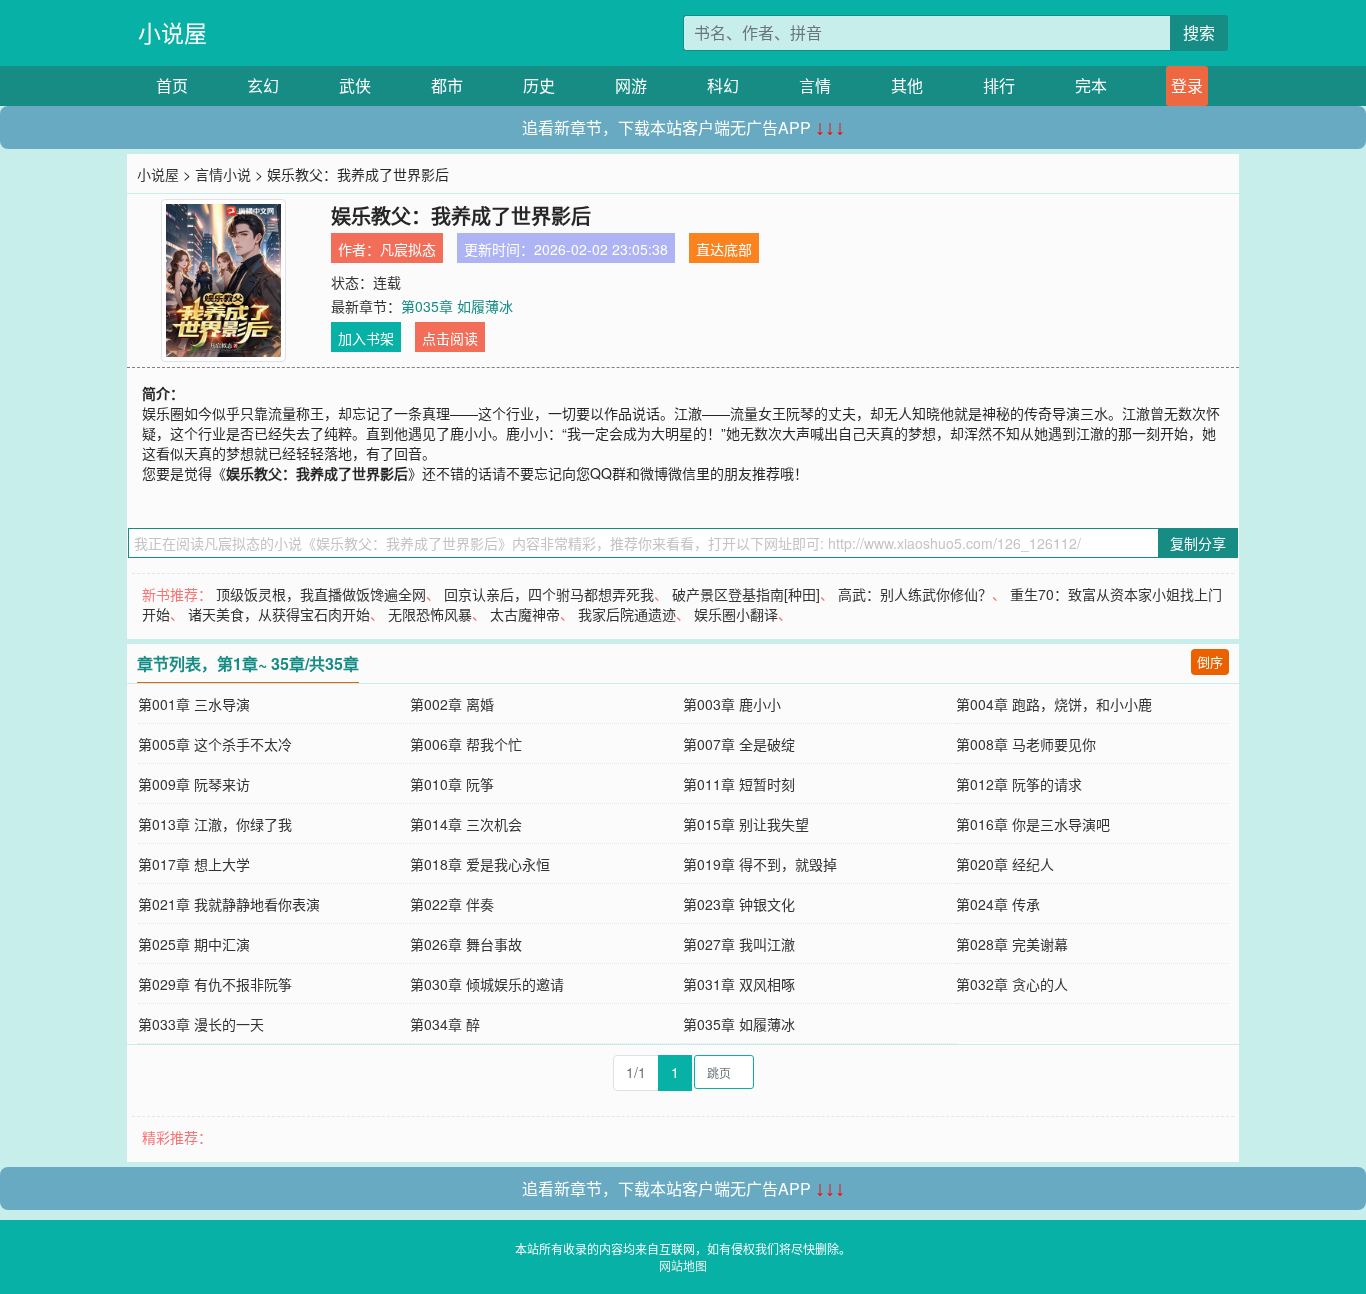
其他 (907, 85)
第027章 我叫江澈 (739, 944)
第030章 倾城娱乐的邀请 (487, 984)
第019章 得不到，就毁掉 (760, 864)
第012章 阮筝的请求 (1019, 784)
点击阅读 (450, 338)
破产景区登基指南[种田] (746, 594)
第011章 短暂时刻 (739, 784)
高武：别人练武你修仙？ (915, 594)
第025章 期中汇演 (194, 944)
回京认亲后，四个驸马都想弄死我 (549, 594)
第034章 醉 (445, 1024)
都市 (447, 85)
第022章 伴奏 (452, 904)
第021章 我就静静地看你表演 (229, 904)
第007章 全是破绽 (739, 744)
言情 (815, 85)
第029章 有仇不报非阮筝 (215, 984)
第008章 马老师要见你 (1026, 744)
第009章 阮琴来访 (194, 784)
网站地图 (683, 1265)
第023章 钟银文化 (739, 904)
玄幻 (263, 85)
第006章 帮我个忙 (466, 744)
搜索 (1199, 32)
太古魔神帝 (525, 614)
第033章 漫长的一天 (201, 1024)
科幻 (723, 85)
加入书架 (366, 338)
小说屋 (172, 32)
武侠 (355, 85)
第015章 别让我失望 (746, 824)
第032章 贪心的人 (1012, 984)
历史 (539, 85)
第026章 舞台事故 (466, 944)
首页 (172, 85)
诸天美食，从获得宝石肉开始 (279, 614)
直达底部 (724, 249)
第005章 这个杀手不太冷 (215, 744)
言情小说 (223, 174)
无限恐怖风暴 (430, 614)
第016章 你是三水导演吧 (1033, 824)
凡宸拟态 (408, 249)
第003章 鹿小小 (732, 704)
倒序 (1210, 661)
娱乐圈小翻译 (736, 614)
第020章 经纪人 (1005, 864)
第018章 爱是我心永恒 (480, 864)
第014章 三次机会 (466, 824)
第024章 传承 (998, 904)
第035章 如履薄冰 (457, 306)
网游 (631, 85)
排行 (999, 85)
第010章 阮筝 (452, 784)
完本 (1091, 85)
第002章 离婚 (452, 704)
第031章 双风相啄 (739, 984)
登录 (1187, 85)
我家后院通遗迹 (627, 614)
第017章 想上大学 (194, 864)
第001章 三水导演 (194, 704)
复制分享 (1198, 543)
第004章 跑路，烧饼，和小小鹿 (1054, 704)
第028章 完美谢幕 (1012, 944)
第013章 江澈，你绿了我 (215, 824)
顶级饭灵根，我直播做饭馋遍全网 (321, 594)
